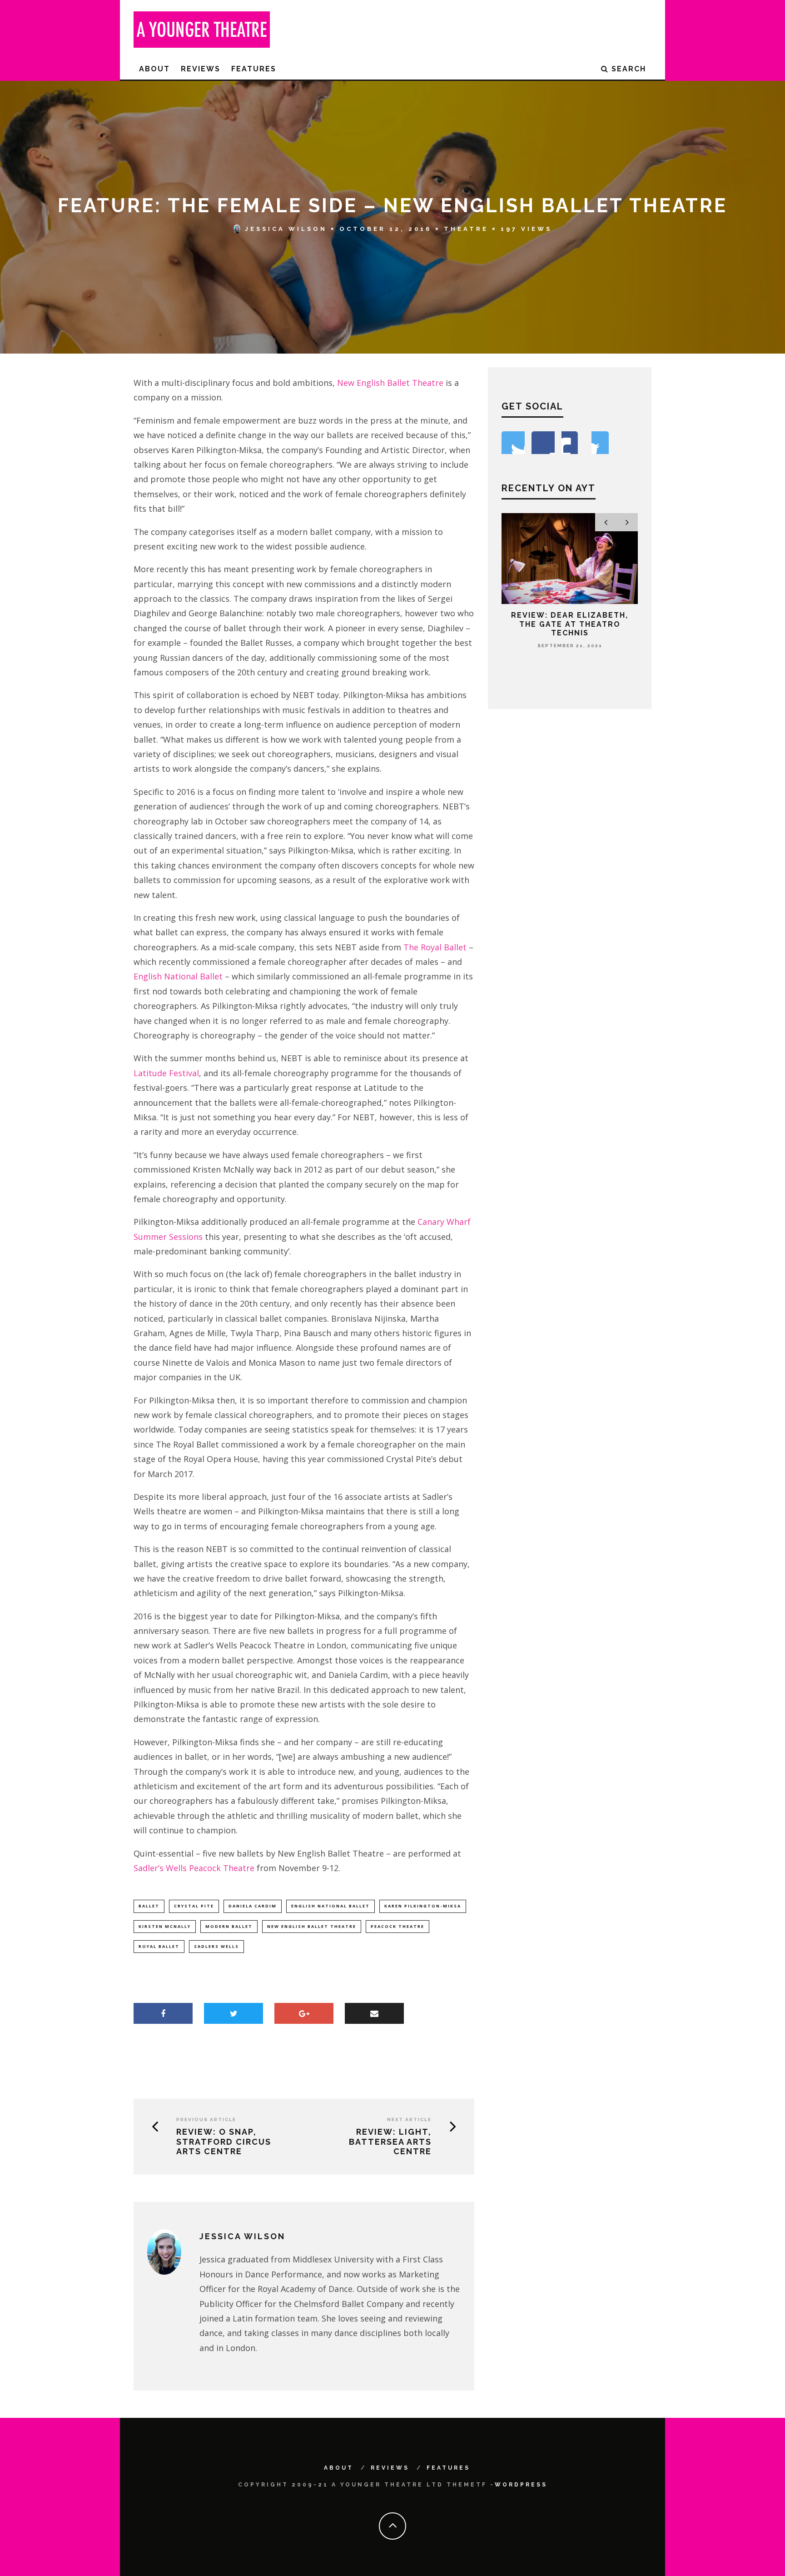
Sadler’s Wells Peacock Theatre (194, 1868)
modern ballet (229, 1926)
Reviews (201, 69)
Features (254, 69)
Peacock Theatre (397, 1926)
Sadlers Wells (216, 1946)
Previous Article (206, 2119)
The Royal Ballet (435, 947)
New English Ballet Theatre (390, 383)
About (154, 69)
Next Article (409, 2119)
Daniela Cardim (253, 1906)
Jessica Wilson (286, 229)
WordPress (521, 2485)
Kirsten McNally (165, 1926)
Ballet (149, 1906)
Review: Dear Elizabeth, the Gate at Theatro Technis (570, 624)
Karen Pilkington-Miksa (423, 1906)
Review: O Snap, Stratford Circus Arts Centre (224, 2142)
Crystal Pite (194, 1906)
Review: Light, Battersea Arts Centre (390, 2142)
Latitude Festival (166, 1073)
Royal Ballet (159, 1946)
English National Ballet (178, 976)
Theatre (466, 229)
